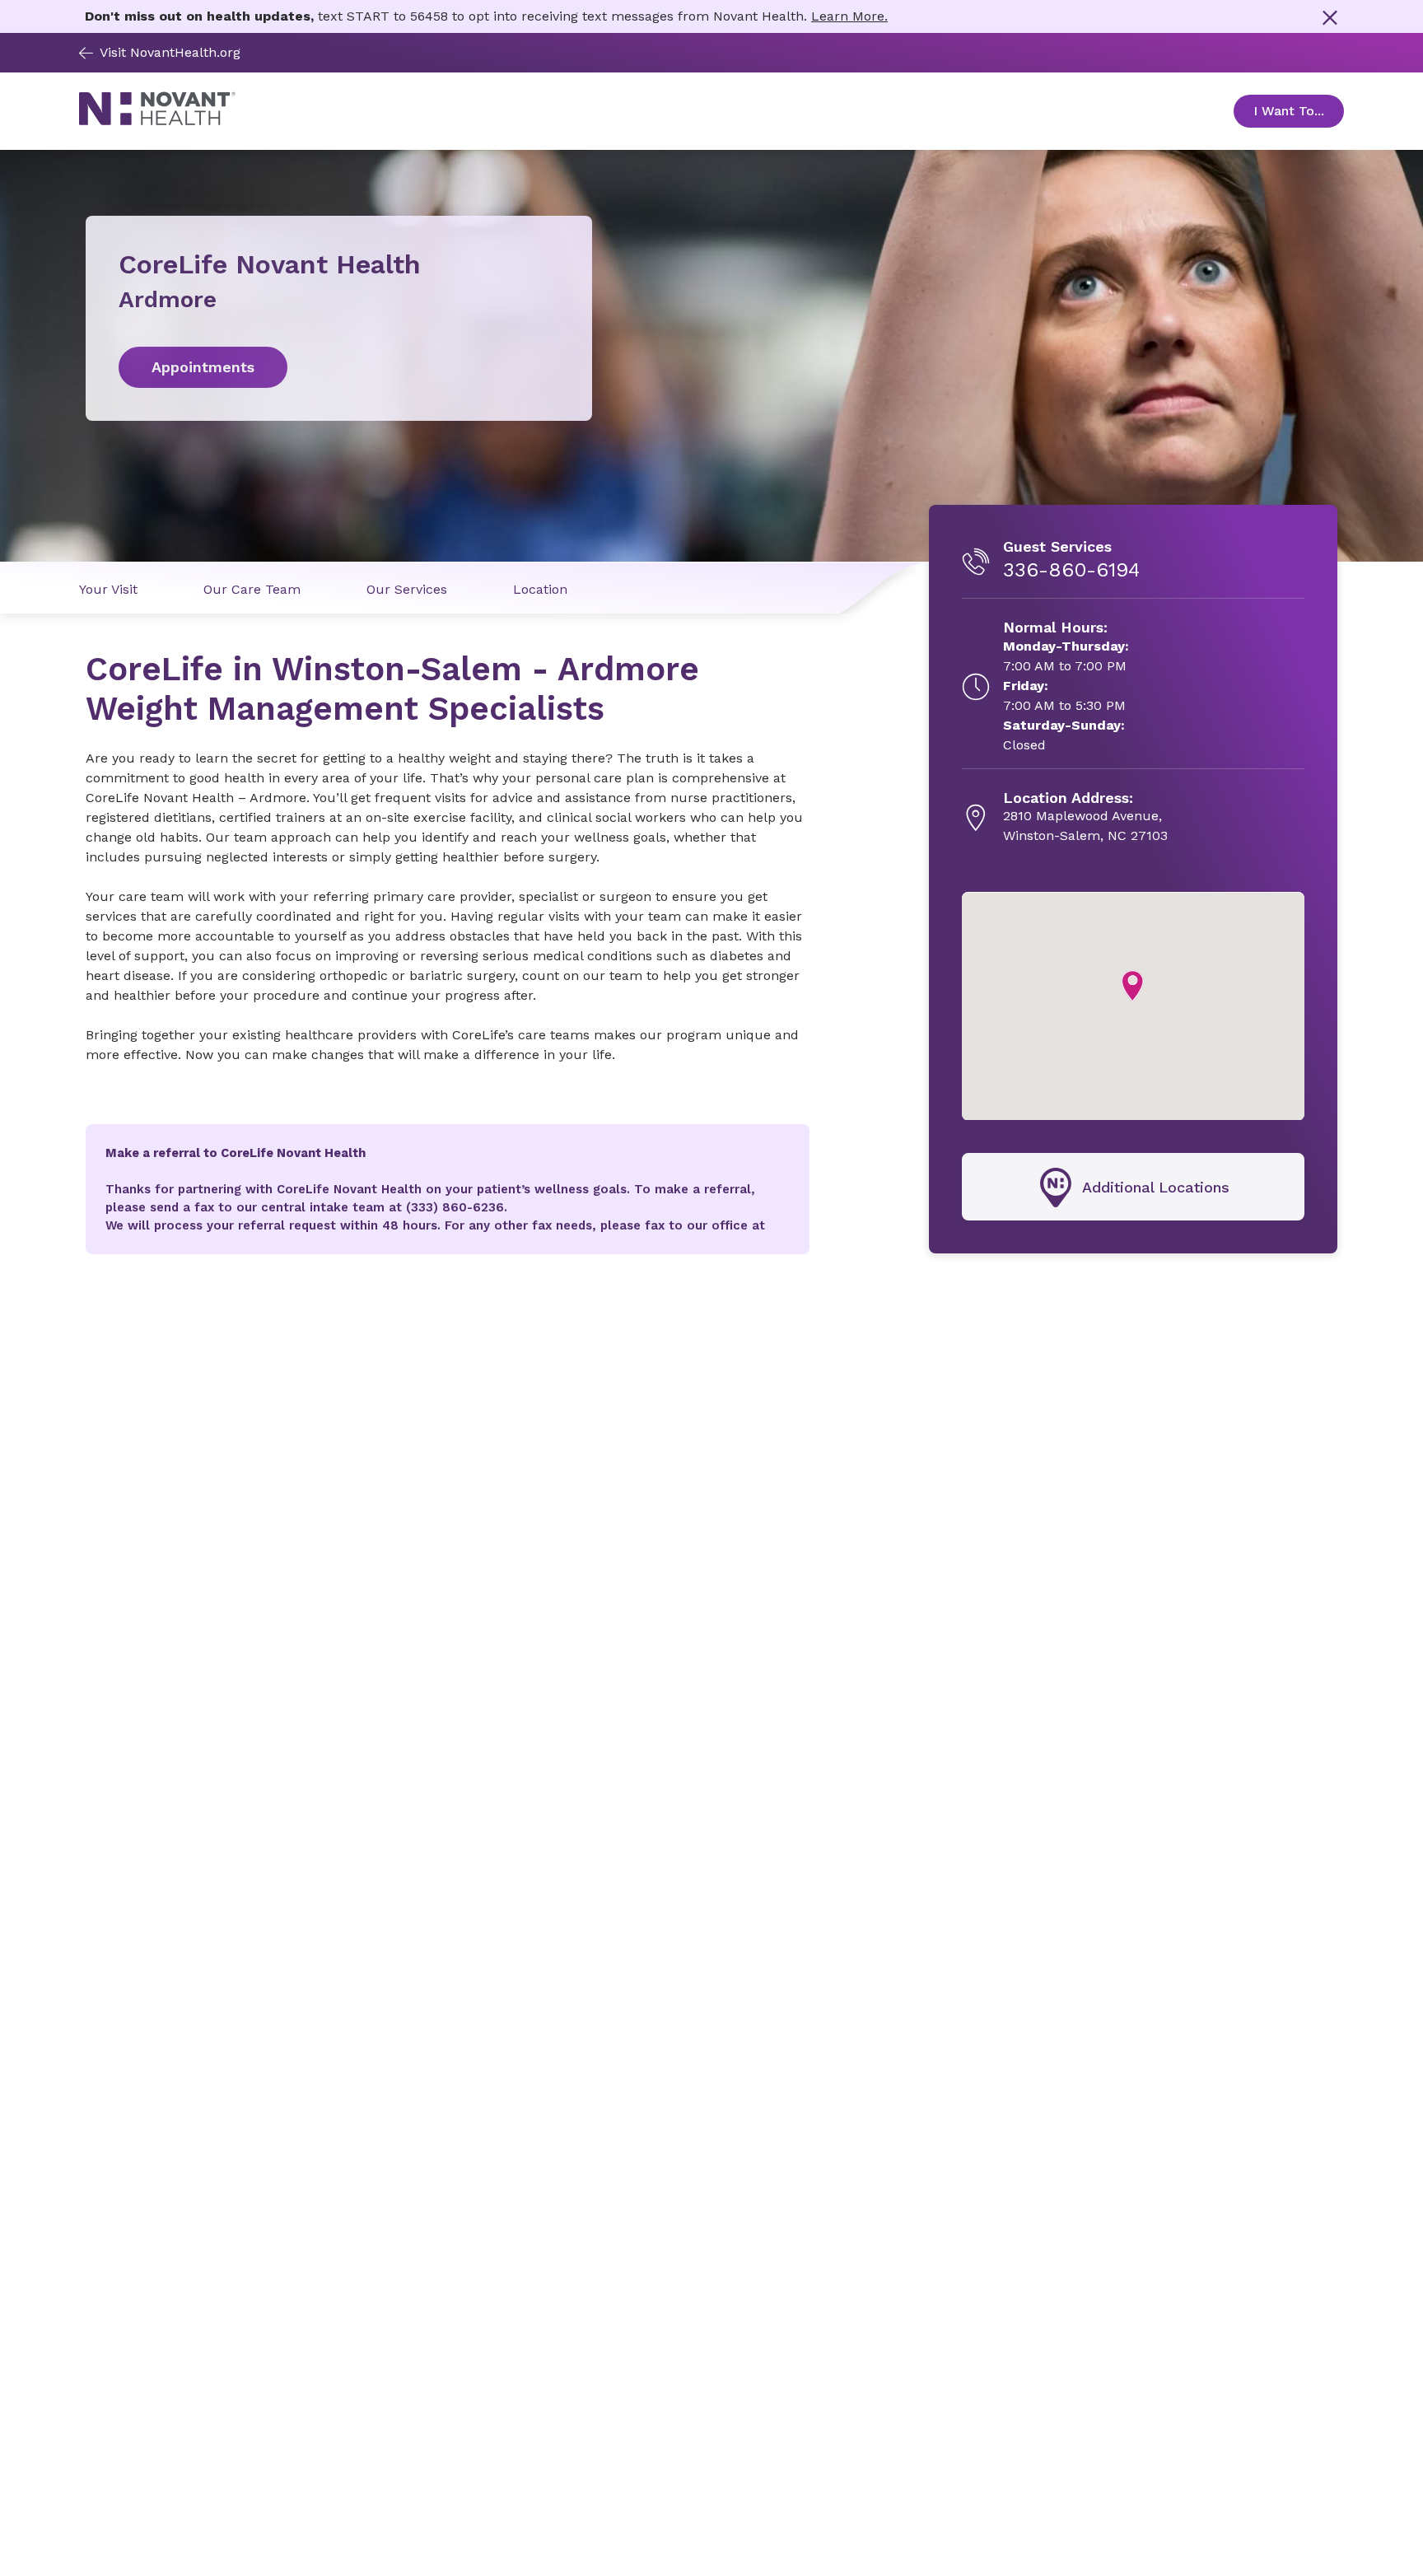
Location (540, 589)
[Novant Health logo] (157, 121)
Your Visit (108, 589)
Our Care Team (252, 589)
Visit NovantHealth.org (170, 52)
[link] (339, 367)
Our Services (407, 589)
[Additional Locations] (1133, 1188)
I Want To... (1299, 111)
